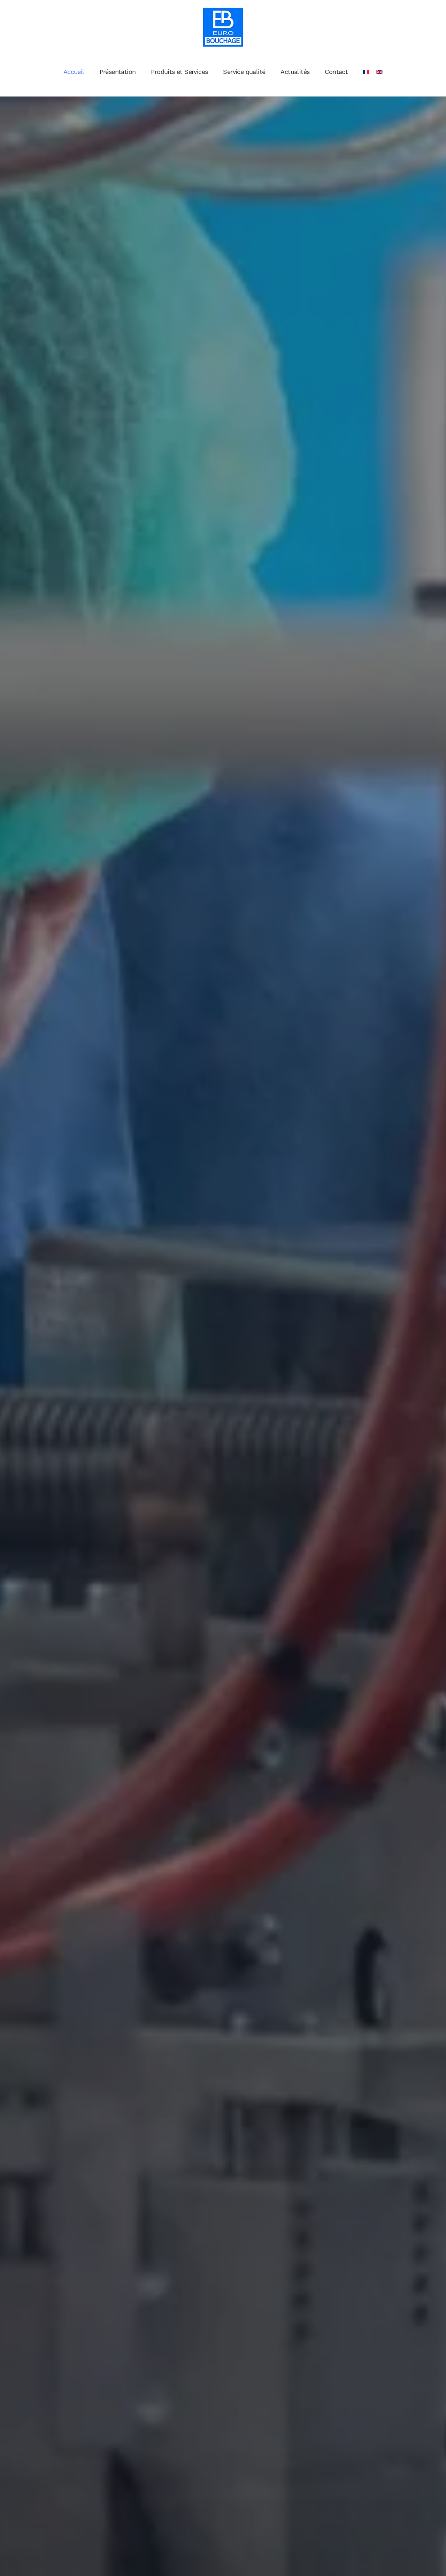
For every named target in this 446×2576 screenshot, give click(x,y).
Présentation (118, 72)
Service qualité (244, 72)
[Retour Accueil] (223, 27)
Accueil (74, 72)
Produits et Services (179, 72)
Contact (336, 72)
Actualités (295, 72)
